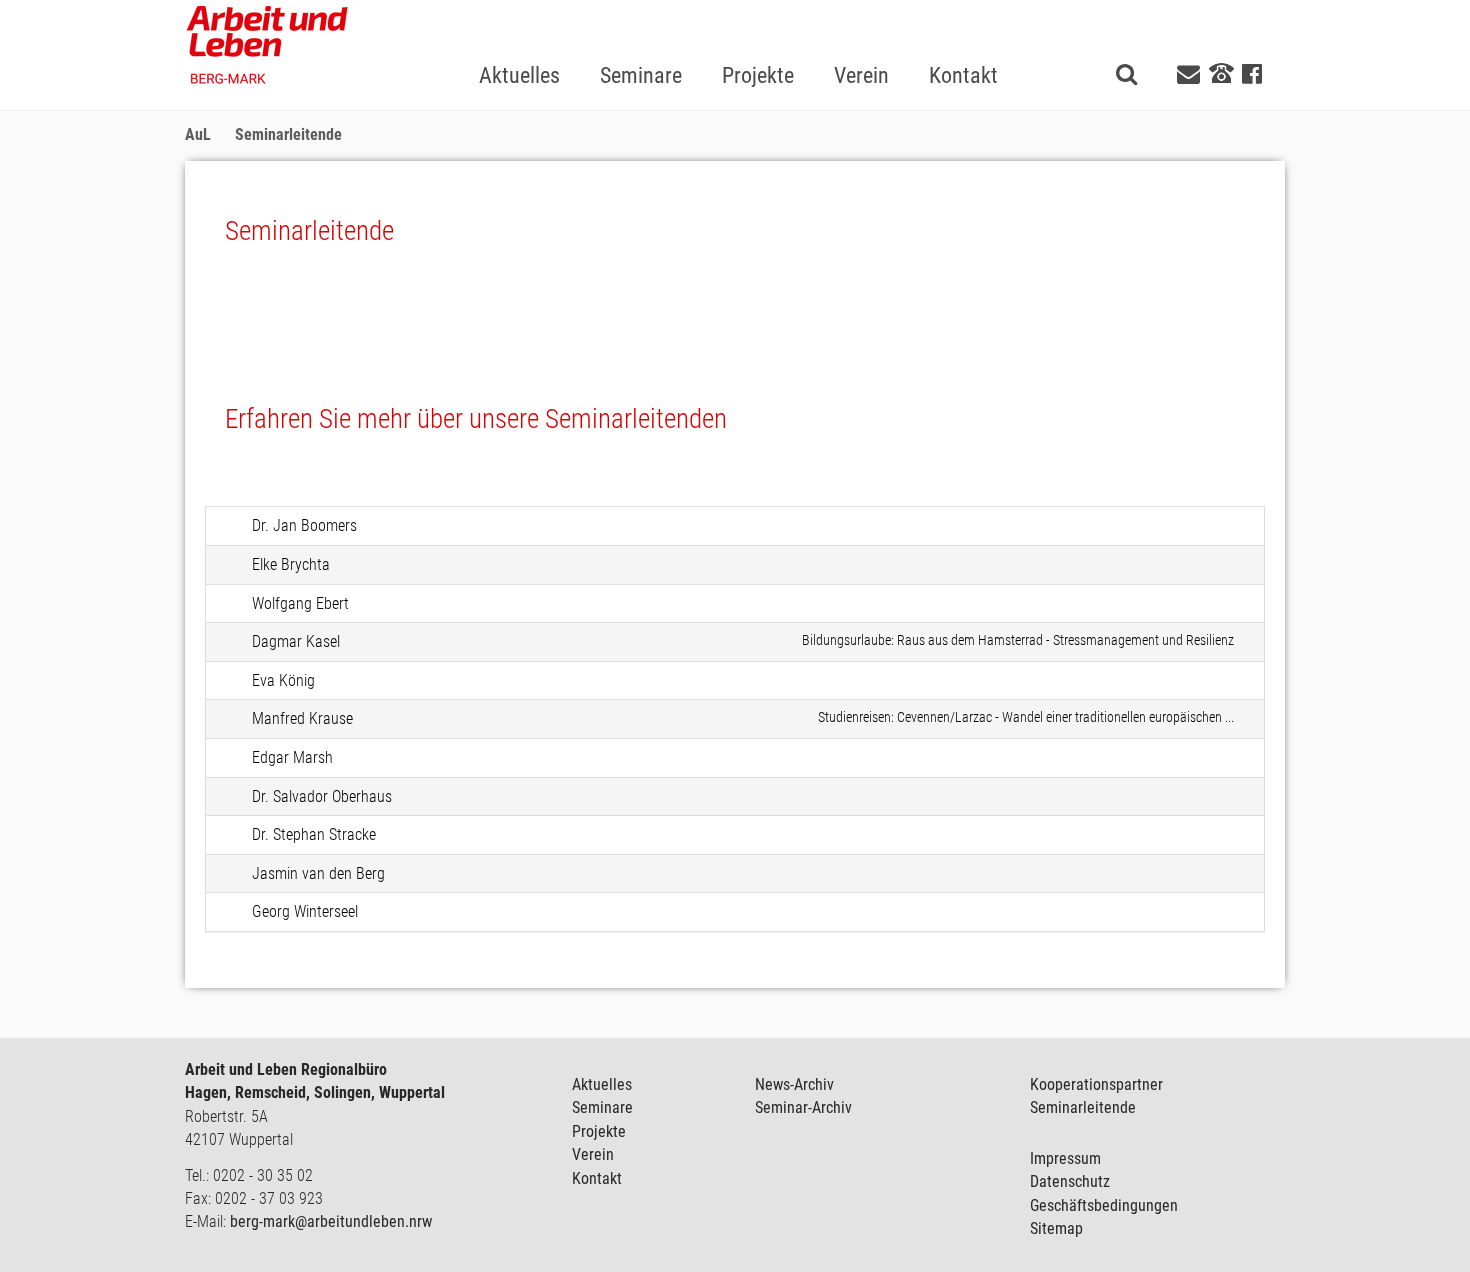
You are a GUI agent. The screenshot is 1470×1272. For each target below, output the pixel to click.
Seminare (602, 1107)
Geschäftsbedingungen (1104, 1205)
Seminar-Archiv (803, 1107)
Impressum (1065, 1158)
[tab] (735, 526)
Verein (593, 1154)
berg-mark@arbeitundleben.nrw (331, 1221)
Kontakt (597, 1178)
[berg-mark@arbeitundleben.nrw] (1191, 74)
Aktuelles (602, 1084)
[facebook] (1252, 74)
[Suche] (1126, 74)
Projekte (599, 1131)
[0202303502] (1221, 73)
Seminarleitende (1083, 1107)
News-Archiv (794, 1084)
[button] (641, 43)
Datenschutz (1070, 1181)
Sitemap (1056, 1228)
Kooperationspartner (1096, 1084)
